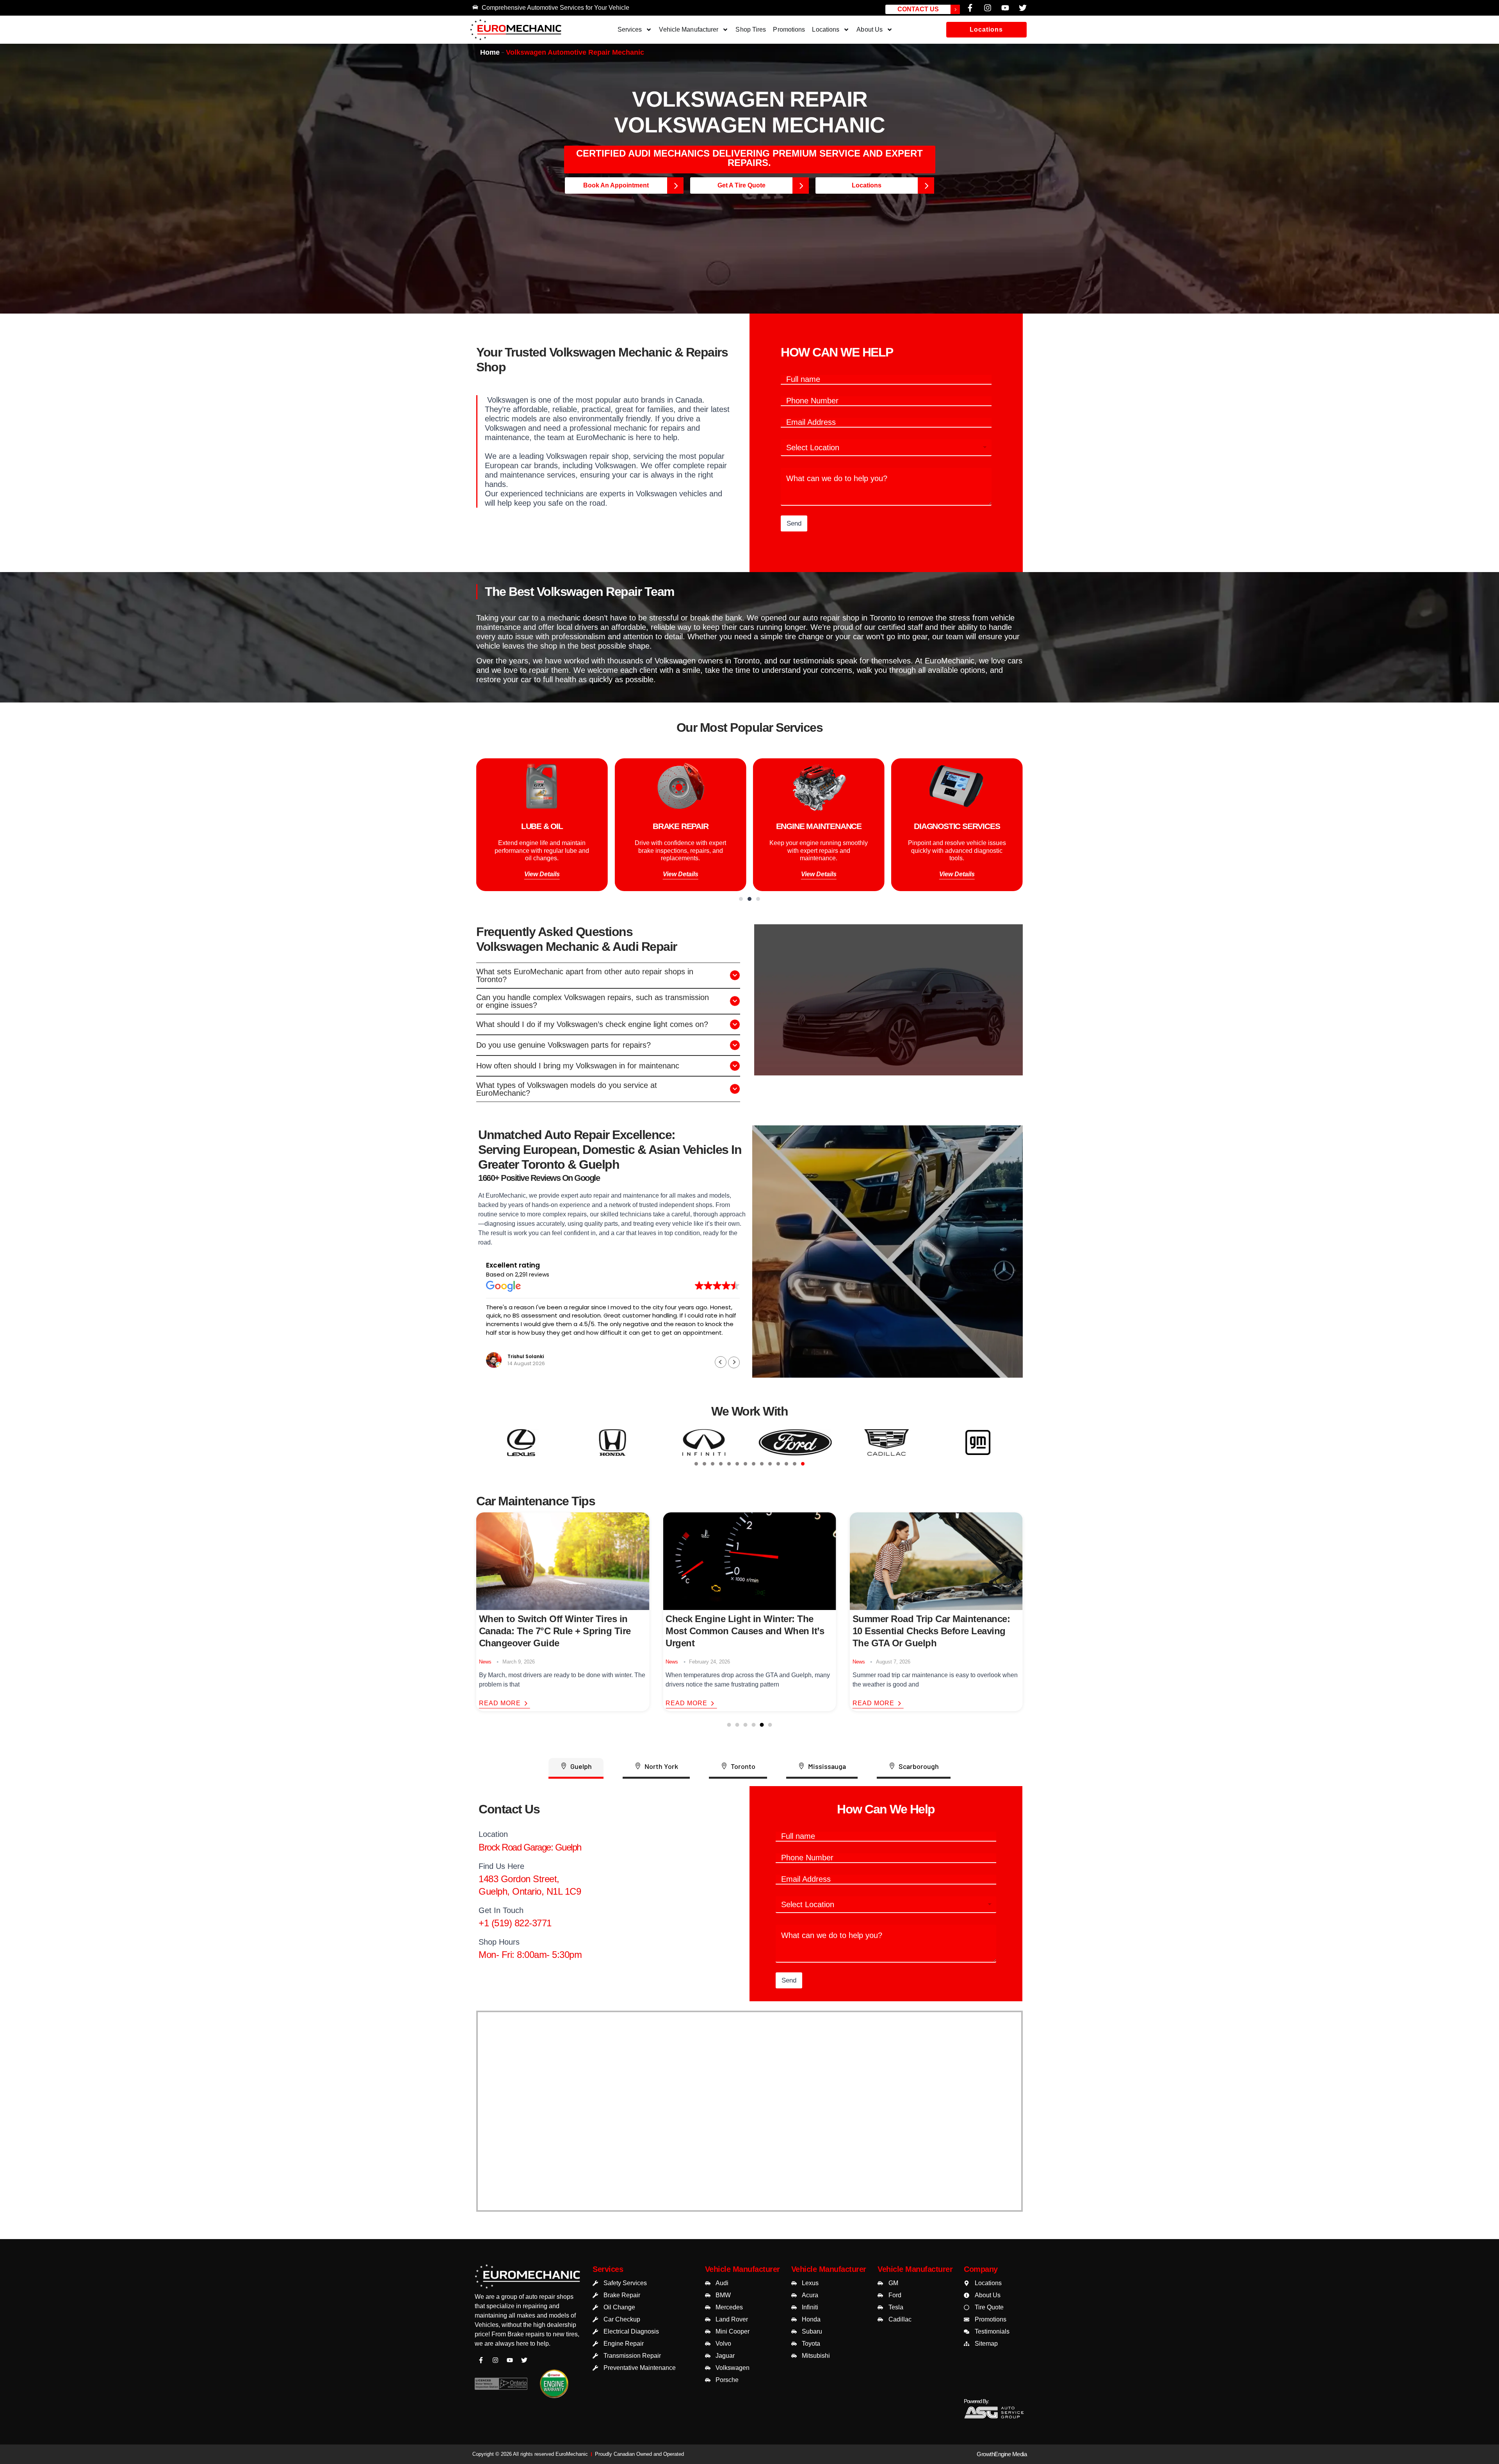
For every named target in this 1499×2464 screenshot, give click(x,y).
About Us (870, 29)
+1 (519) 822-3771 (515, 1923)
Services (630, 29)
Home (490, 52)
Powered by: (976, 2401)
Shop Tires (751, 29)
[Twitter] (1023, 8)
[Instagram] (988, 8)
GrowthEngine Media (1002, 2454)
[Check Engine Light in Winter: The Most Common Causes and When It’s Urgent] (563, 1561)
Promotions (789, 29)
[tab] (696, 1464)
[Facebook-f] (970, 8)
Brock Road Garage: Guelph (530, 1847)
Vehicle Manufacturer (689, 29)
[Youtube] (1005, 8)
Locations (826, 29)
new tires (565, 2334)
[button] (986, 30)
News (485, 1662)
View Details (542, 874)
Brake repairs (526, 2334)
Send (794, 523)
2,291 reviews (532, 1274)
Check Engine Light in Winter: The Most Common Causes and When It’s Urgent (558, 1631)
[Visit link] (527, 2278)
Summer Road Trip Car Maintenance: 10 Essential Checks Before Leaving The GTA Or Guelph (744, 1631)
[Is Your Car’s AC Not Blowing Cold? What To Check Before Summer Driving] (936, 1561)
